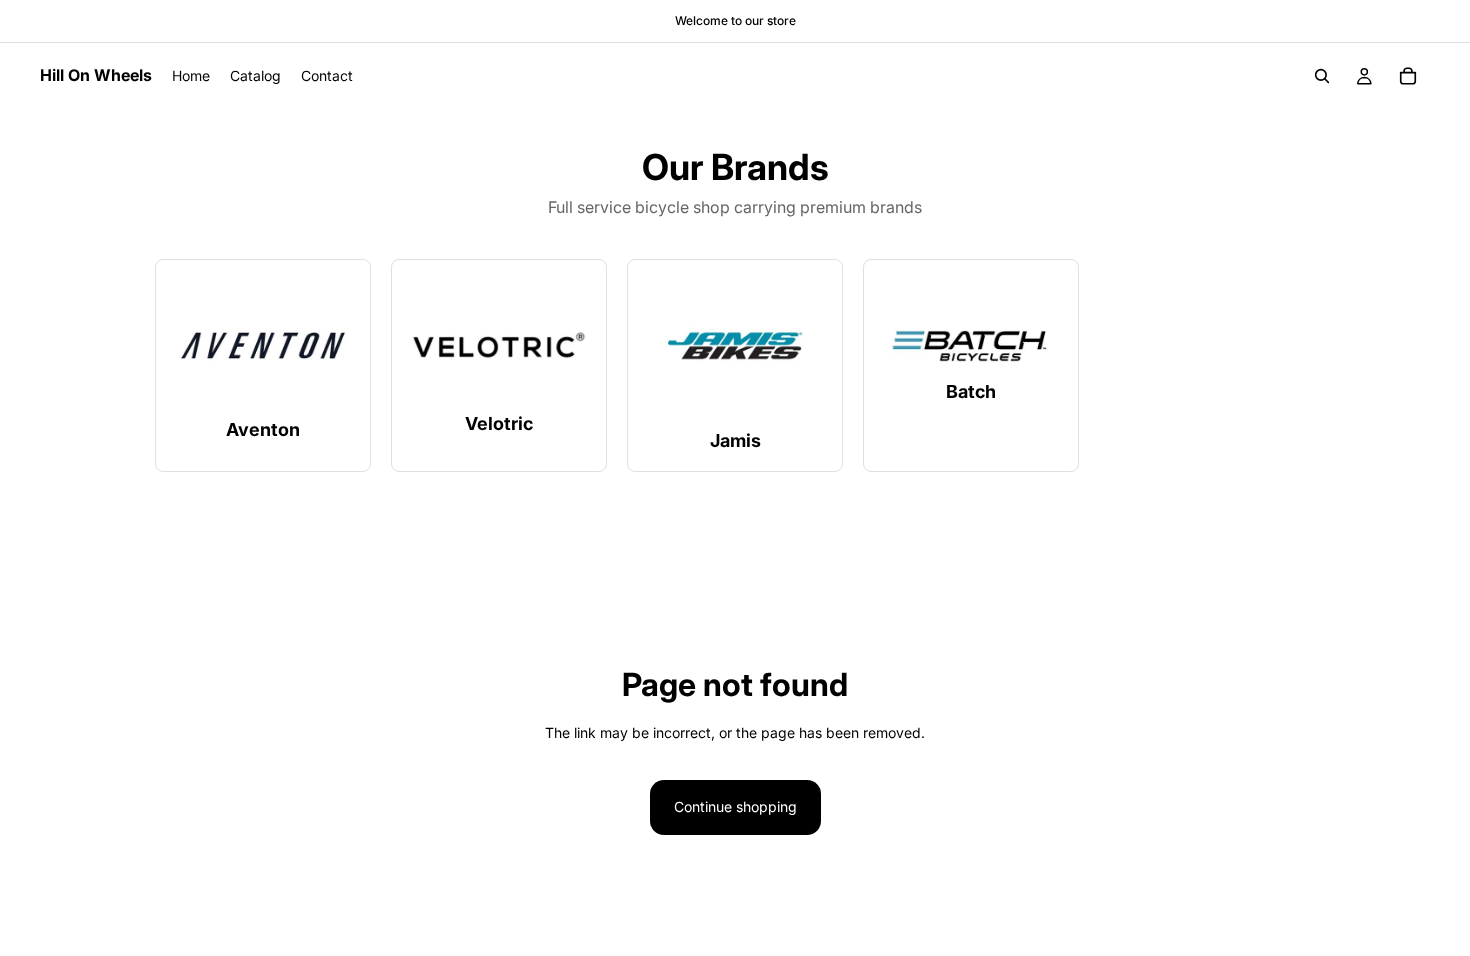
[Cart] (1408, 76)
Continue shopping (735, 806)
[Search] (1322, 76)
